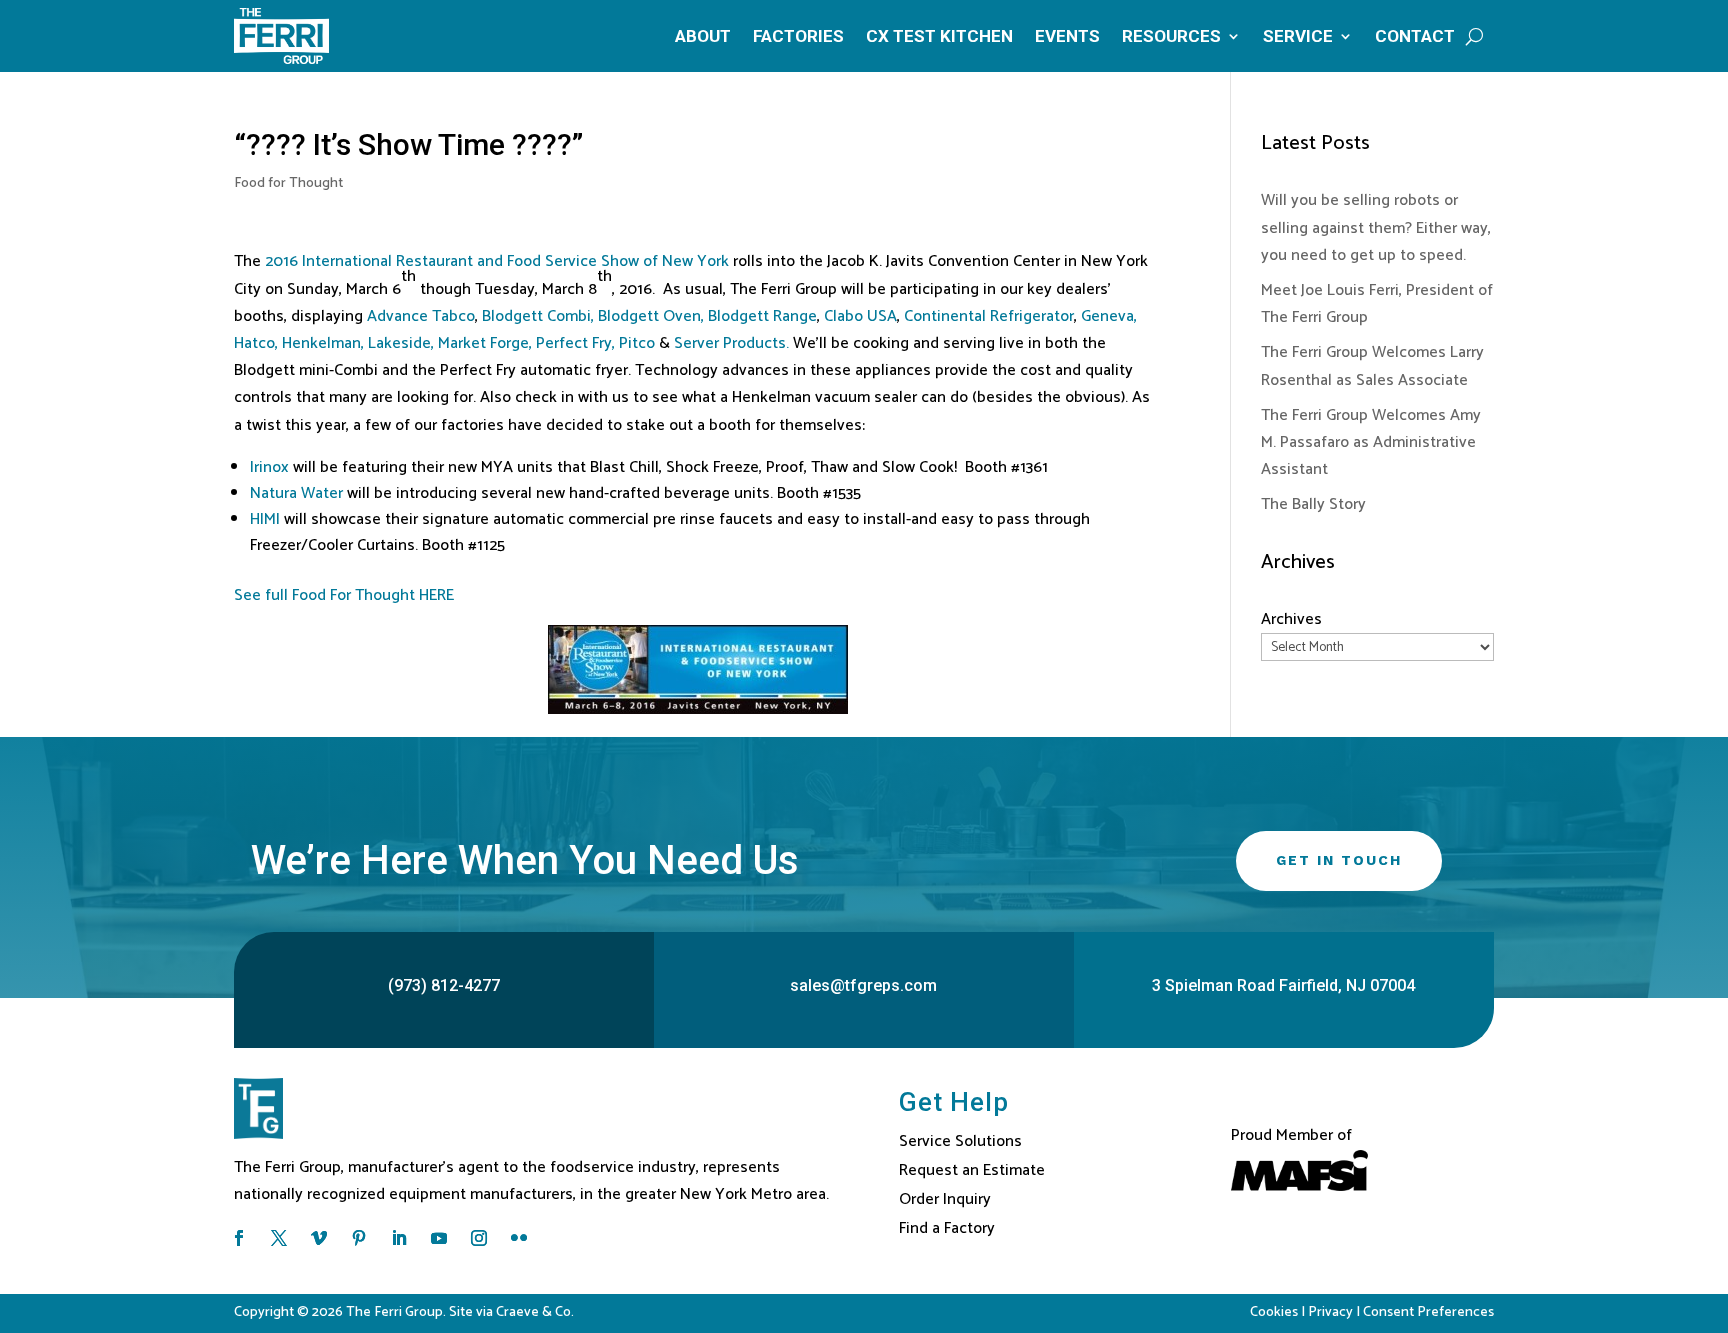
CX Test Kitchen (939, 36)
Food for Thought (288, 183)
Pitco (639, 343)
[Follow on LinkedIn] (399, 1238)
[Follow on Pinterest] (359, 1238)
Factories (798, 36)
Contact (1415, 36)
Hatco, (256, 343)
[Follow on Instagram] (479, 1238)
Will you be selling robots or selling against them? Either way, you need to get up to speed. (1376, 227)
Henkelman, (325, 343)
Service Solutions (960, 1141)
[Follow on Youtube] (439, 1238)
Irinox (269, 467)
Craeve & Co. (535, 1312)
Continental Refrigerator (989, 316)
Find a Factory (947, 1228)
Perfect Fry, (575, 343)
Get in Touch (1339, 860)
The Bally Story (1313, 504)
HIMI (265, 519)
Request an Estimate (972, 1170)
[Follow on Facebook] (239, 1238)
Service (1298, 36)
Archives (1291, 619)
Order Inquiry (945, 1199)
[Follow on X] (279, 1238)
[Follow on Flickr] (519, 1238)
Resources (1171, 36)
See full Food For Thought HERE (344, 595)
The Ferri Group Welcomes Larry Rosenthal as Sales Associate (1372, 366)
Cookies (1274, 1312)
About (703, 36)
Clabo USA (860, 316)
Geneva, (1109, 316)
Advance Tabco (421, 316)
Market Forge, (485, 343)
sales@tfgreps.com (863, 985)
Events (1067, 36)
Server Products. (731, 343)
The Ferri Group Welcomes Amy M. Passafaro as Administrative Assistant (1371, 442)
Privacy (1330, 1312)
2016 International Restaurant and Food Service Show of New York (499, 261)
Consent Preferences (1428, 1312)
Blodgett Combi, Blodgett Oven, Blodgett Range (649, 316)
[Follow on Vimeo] (319, 1238)
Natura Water (296, 493)
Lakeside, (401, 343)
